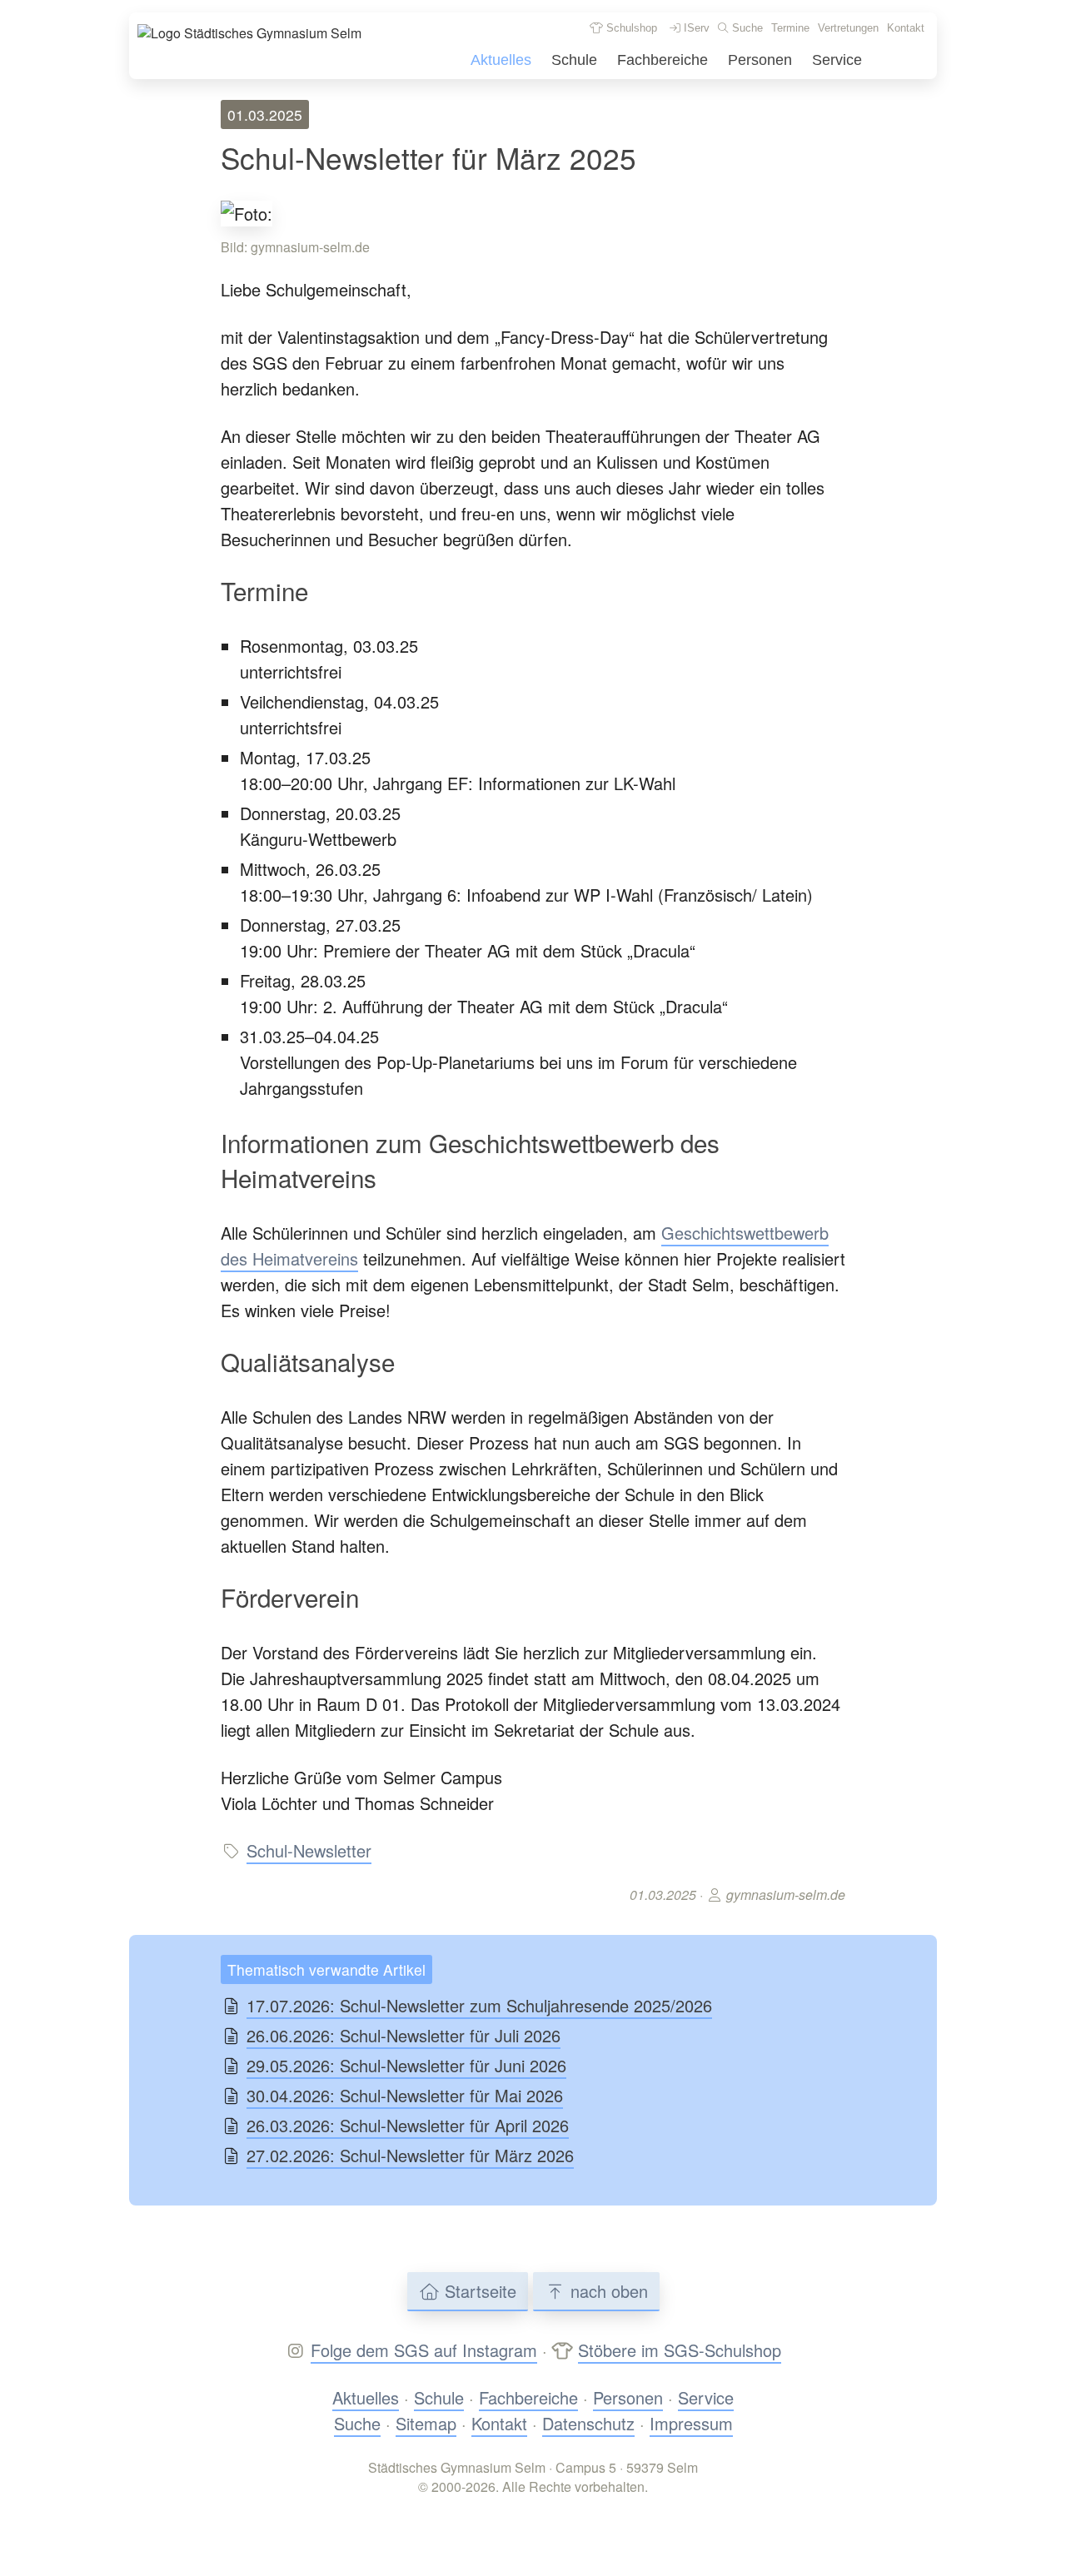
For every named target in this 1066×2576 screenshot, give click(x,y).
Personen (760, 60)
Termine (790, 28)
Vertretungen (848, 28)
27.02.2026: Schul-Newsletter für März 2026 (410, 2155)
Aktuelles (501, 60)
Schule (574, 60)
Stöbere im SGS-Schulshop (680, 2350)
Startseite (478, 2291)
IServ (695, 28)
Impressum (691, 2423)
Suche (746, 28)
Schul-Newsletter (309, 1850)
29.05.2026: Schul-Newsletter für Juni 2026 (406, 2065)
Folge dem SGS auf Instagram (424, 2350)
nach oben (607, 2291)
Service (837, 60)
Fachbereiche (663, 60)
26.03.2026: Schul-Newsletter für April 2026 (408, 2125)
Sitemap (426, 2423)
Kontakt (906, 28)
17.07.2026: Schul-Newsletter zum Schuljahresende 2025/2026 (479, 2005)
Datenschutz (588, 2423)
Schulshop (630, 28)
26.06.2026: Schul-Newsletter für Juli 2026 (403, 2035)
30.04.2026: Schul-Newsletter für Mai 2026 (405, 2095)
